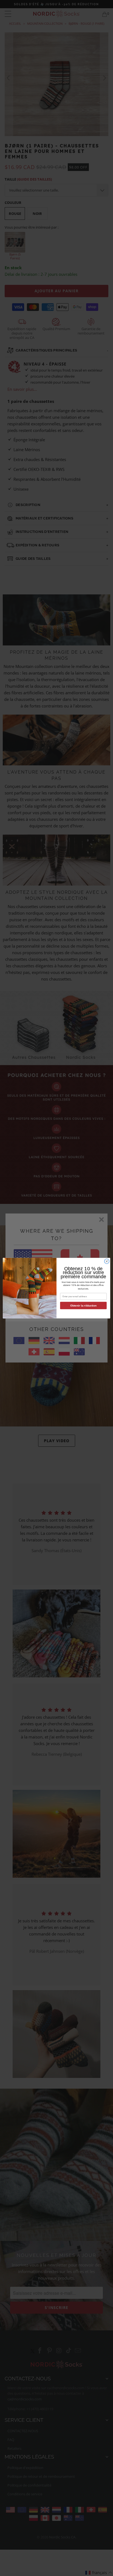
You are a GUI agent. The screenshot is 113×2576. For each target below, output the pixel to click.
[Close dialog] (107, 1261)
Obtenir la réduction (83, 1305)
